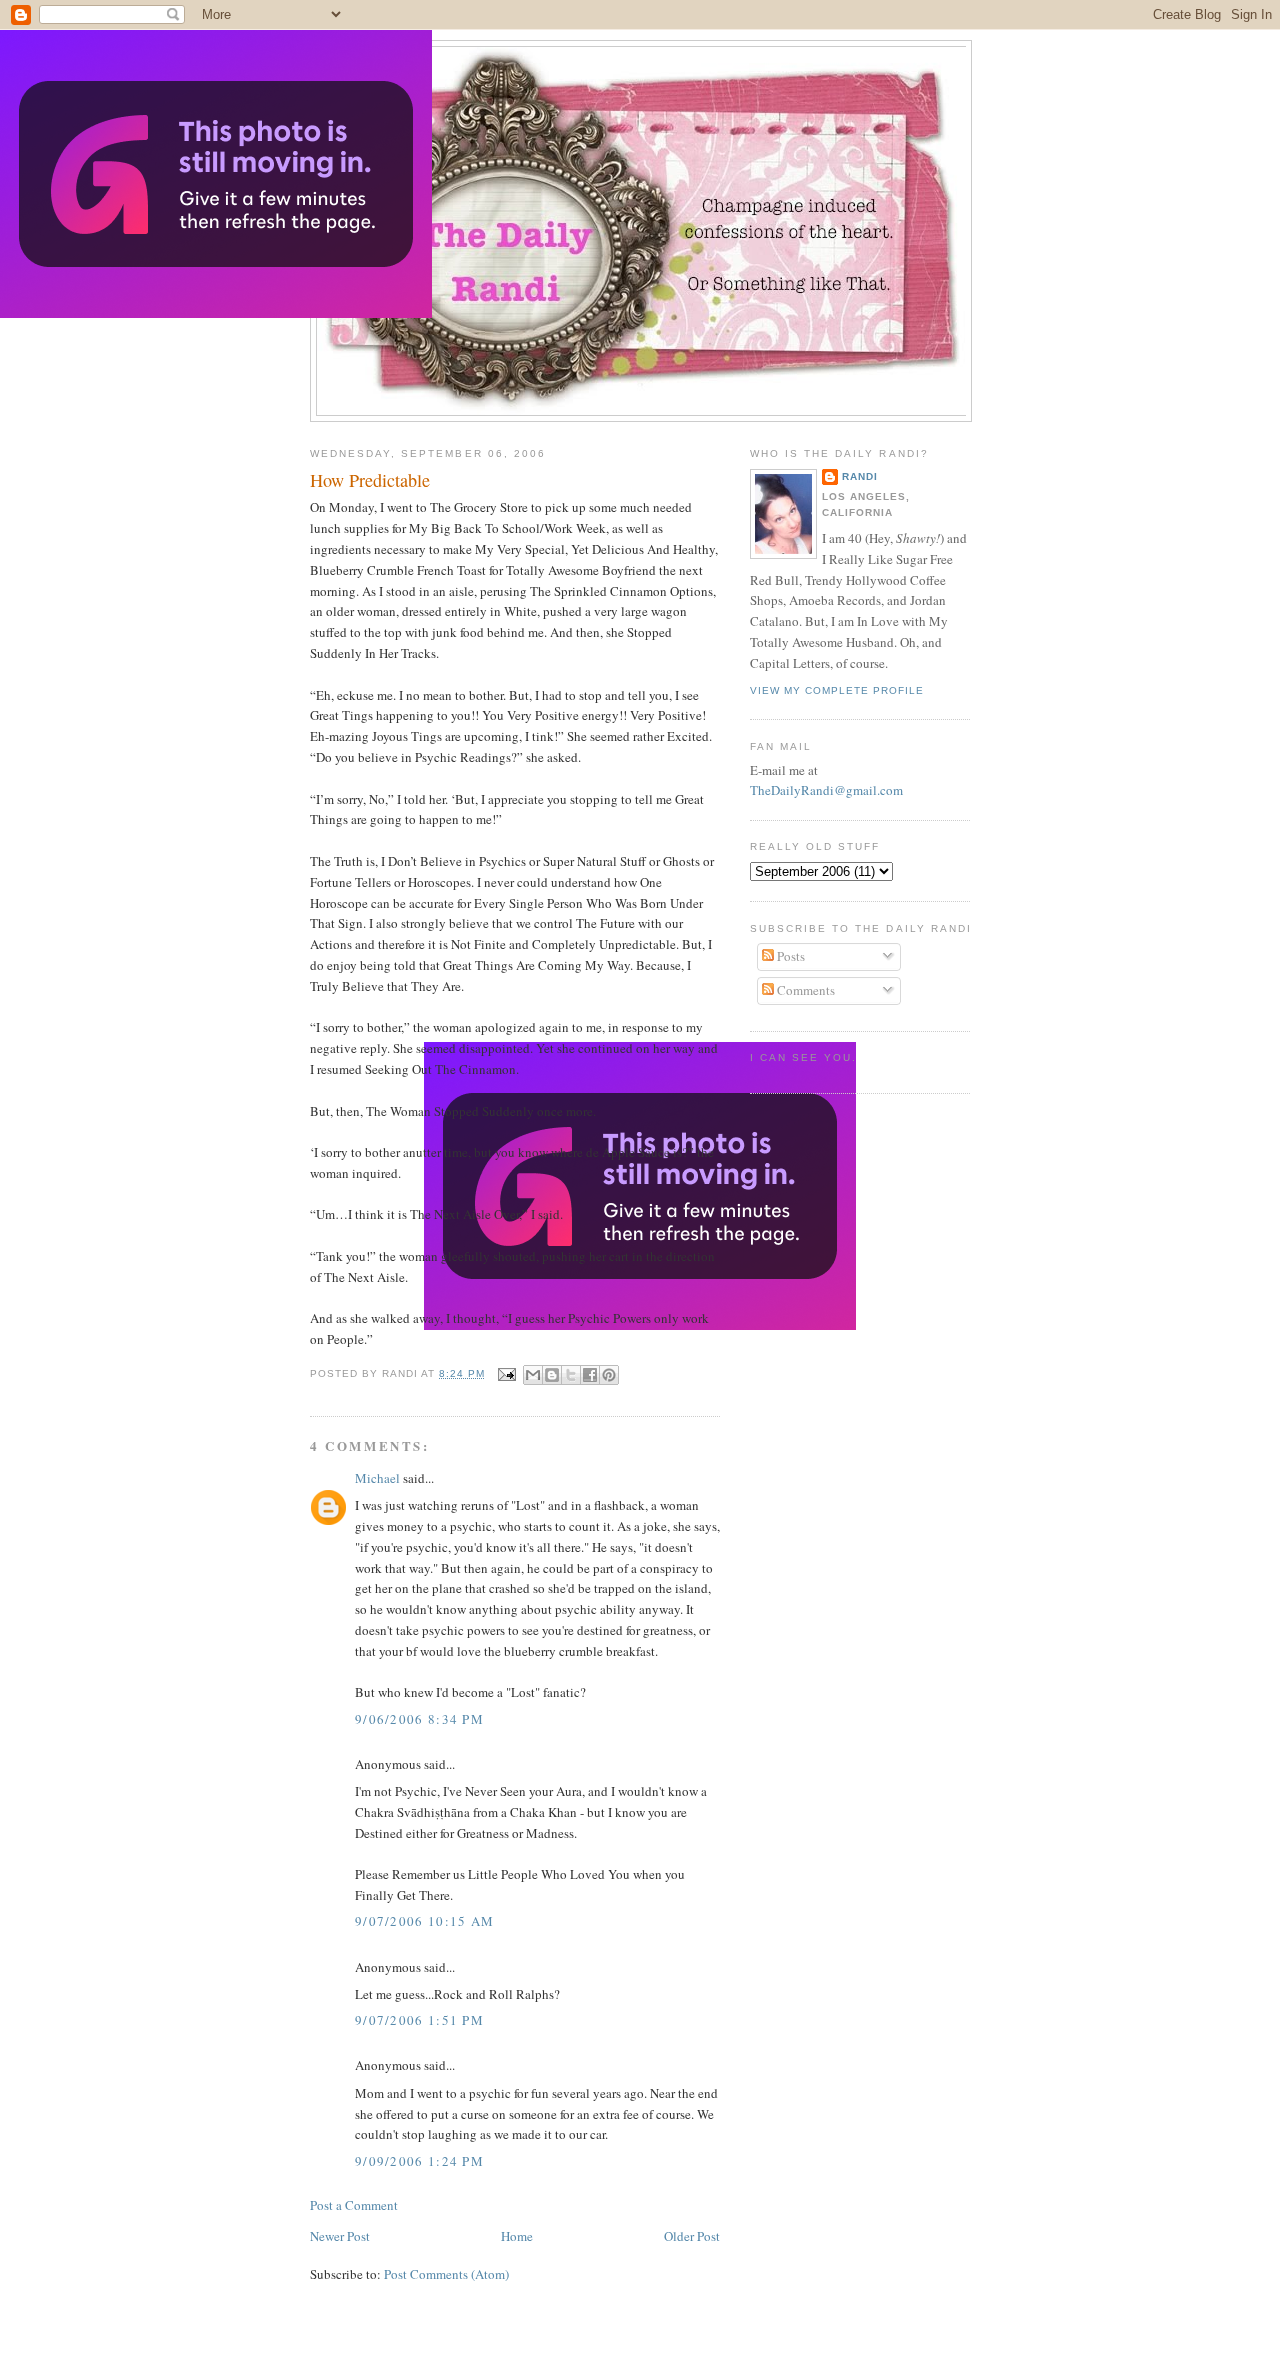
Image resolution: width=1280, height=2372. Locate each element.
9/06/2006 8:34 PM (419, 1719)
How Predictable (370, 480)
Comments (804, 990)
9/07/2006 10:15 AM (424, 1921)
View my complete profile (837, 690)
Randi (860, 476)
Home (517, 2236)
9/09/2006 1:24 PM (419, 2161)
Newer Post (340, 2236)
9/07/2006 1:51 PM (419, 2020)
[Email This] (533, 1375)
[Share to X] (571, 1375)
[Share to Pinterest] (609, 1375)
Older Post (692, 2236)
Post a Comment (354, 2205)
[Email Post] (506, 1373)
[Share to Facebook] (590, 1375)
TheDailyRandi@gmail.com (826, 790)
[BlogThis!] (552, 1375)
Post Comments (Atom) (446, 2274)
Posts (789, 956)
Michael (377, 1478)
